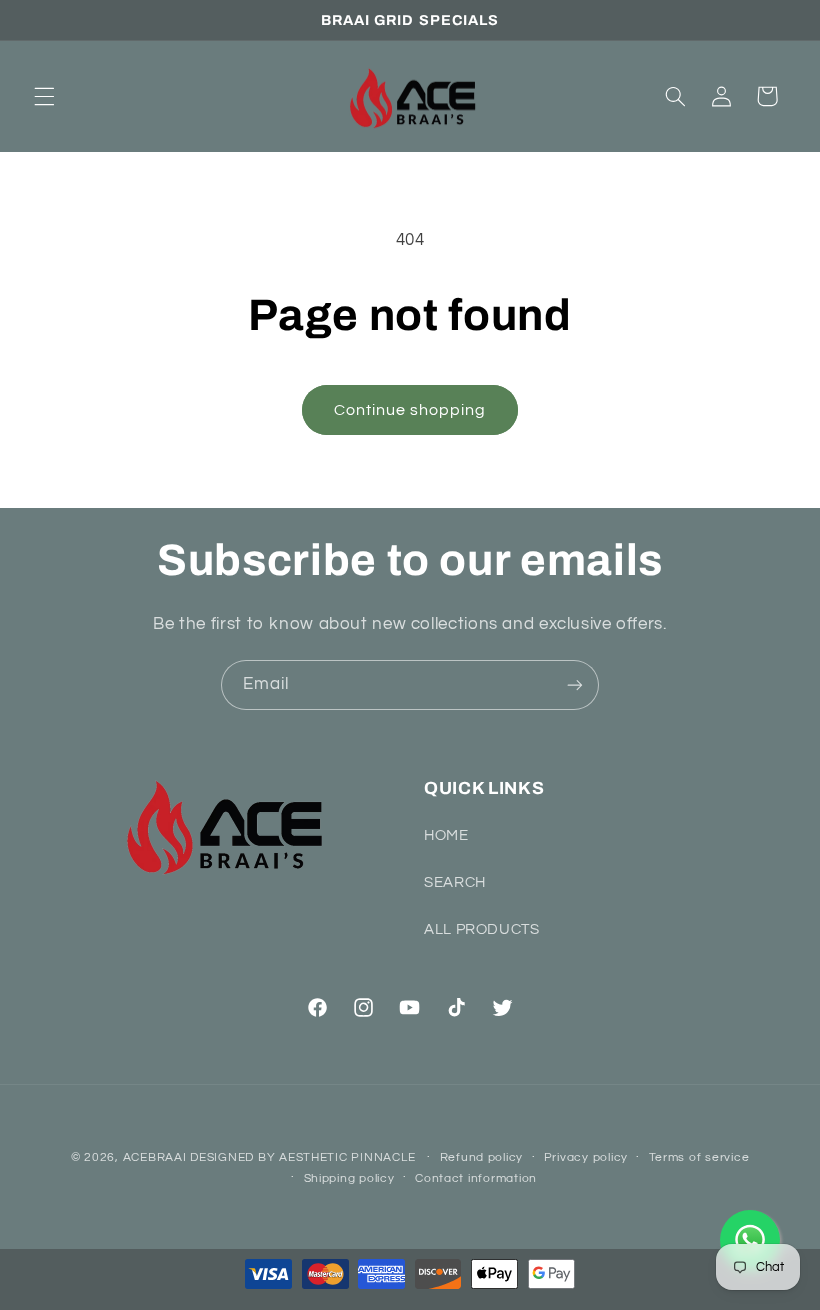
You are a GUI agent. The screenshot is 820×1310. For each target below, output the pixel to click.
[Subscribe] (575, 684)
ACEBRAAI (155, 1157)
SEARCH (455, 882)
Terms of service (699, 1157)
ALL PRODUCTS (482, 929)
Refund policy (482, 1157)
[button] (44, 96)
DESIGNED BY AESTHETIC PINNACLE (302, 1157)
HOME (446, 835)
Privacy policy (586, 1157)
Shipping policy (349, 1178)
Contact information (476, 1178)
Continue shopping (410, 410)
